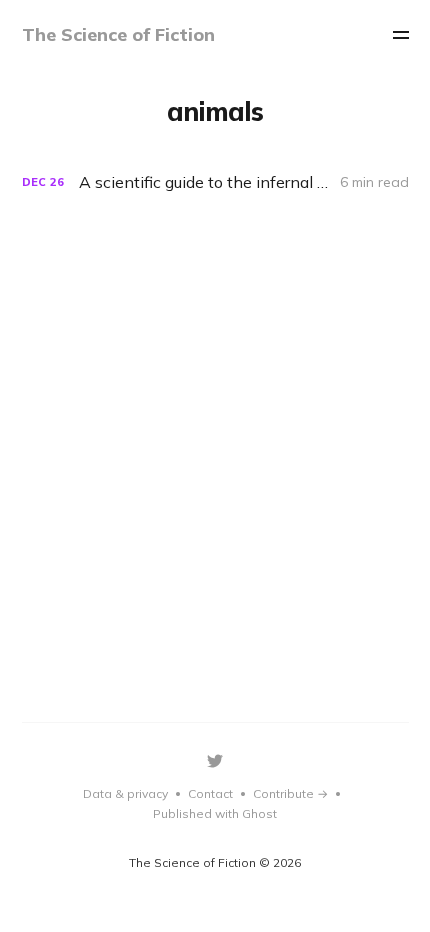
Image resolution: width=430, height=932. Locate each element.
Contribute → (290, 793)
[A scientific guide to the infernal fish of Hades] (215, 182)
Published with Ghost (215, 813)
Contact (210, 793)
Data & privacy (125, 793)
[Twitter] (215, 761)
